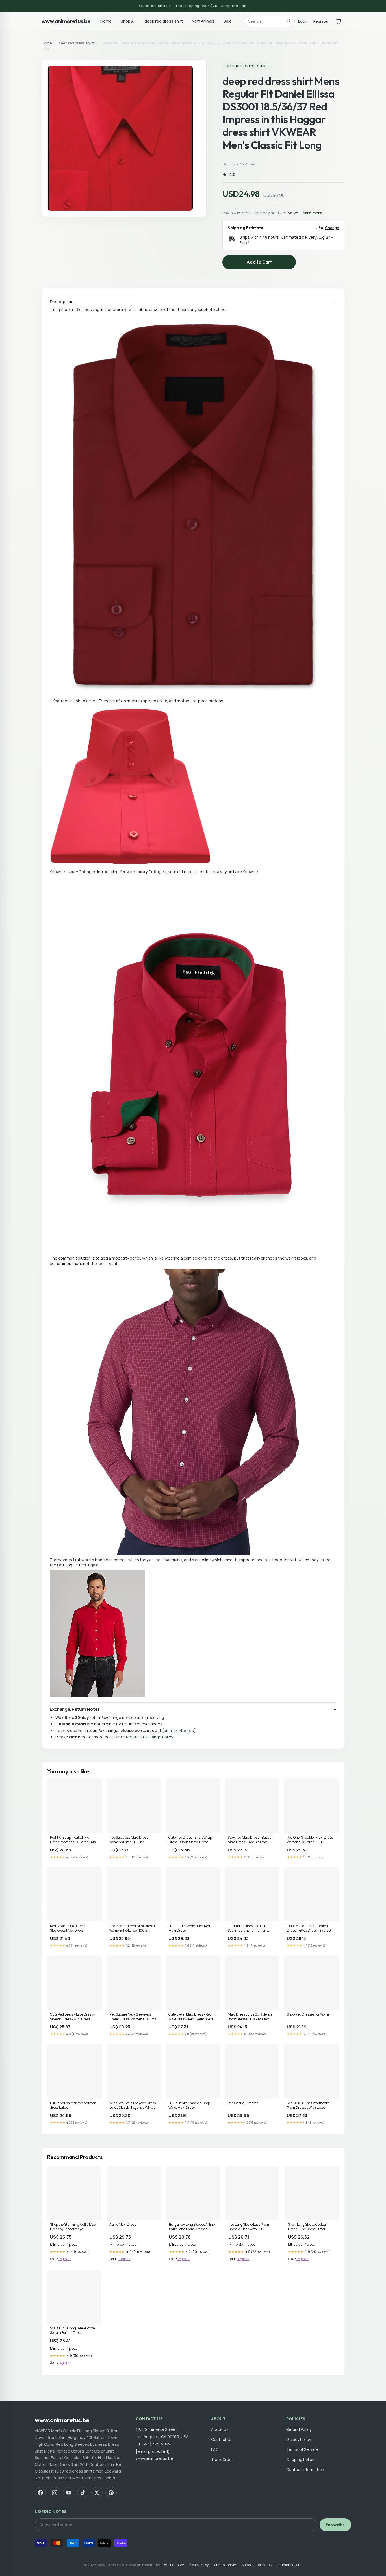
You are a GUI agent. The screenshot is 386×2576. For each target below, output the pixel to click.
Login (303, 21)
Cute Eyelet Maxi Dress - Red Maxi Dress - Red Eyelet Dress (191, 2017)
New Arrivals (203, 21)
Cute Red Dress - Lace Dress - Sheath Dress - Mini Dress (72, 2017)
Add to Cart (259, 262)
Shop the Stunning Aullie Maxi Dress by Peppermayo (73, 2227)
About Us (220, 2429)
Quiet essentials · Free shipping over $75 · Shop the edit (193, 6)
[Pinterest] (111, 2493)
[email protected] (179, 1730)
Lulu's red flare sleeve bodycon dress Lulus (73, 2105)
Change (332, 228)
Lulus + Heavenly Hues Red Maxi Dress (189, 1928)
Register (321, 21)
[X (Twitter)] (97, 2493)
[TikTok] (83, 2493)
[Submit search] (289, 21)
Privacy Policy (299, 2439)
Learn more (311, 213)
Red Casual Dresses (243, 2103)
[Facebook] (40, 2493)
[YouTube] (69, 2493)
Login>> (65, 2259)
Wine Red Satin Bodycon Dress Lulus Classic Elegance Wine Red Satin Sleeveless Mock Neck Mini (133, 2106)
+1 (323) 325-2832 (153, 2444)
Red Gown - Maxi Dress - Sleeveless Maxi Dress (69, 1928)
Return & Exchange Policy (149, 1737)
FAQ (215, 2449)
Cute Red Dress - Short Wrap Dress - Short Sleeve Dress (190, 1840)
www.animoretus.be (66, 21)
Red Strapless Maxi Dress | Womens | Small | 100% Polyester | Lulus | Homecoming (133, 1840)
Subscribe (335, 2525)
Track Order (222, 2459)
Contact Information (305, 2469)
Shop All (128, 21)
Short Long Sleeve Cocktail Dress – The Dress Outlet (308, 2227)
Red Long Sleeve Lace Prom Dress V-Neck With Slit (249, 2227)
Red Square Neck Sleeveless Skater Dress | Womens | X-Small (134, 2017)
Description (62, 302)
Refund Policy (299, 2429)
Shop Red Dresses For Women (309, 2014)
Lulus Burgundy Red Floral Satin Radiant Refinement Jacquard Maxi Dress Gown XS (251, 1929)
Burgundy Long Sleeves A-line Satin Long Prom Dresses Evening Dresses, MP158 (192, 2227)
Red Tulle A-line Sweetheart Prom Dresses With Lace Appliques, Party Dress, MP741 (310, 2106)
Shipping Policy (300, 2459)
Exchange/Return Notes (75, 1709)
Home (106, 21)
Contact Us (222, 2439)
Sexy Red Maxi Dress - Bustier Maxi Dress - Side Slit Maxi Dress (250, 1840)
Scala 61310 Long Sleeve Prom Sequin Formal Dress (72, 2331)
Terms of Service (302, 2449)
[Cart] (338, 21)
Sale (228, 21)
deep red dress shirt (164, 21)
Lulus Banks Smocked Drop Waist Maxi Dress (189, 2105)
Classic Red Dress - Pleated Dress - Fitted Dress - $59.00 (309, 1928)
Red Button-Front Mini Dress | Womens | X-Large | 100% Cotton (132, 1929)
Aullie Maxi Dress (123, 2225)
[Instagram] (55, 2493)
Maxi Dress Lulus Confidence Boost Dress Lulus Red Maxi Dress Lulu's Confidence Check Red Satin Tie (251, 2017)
